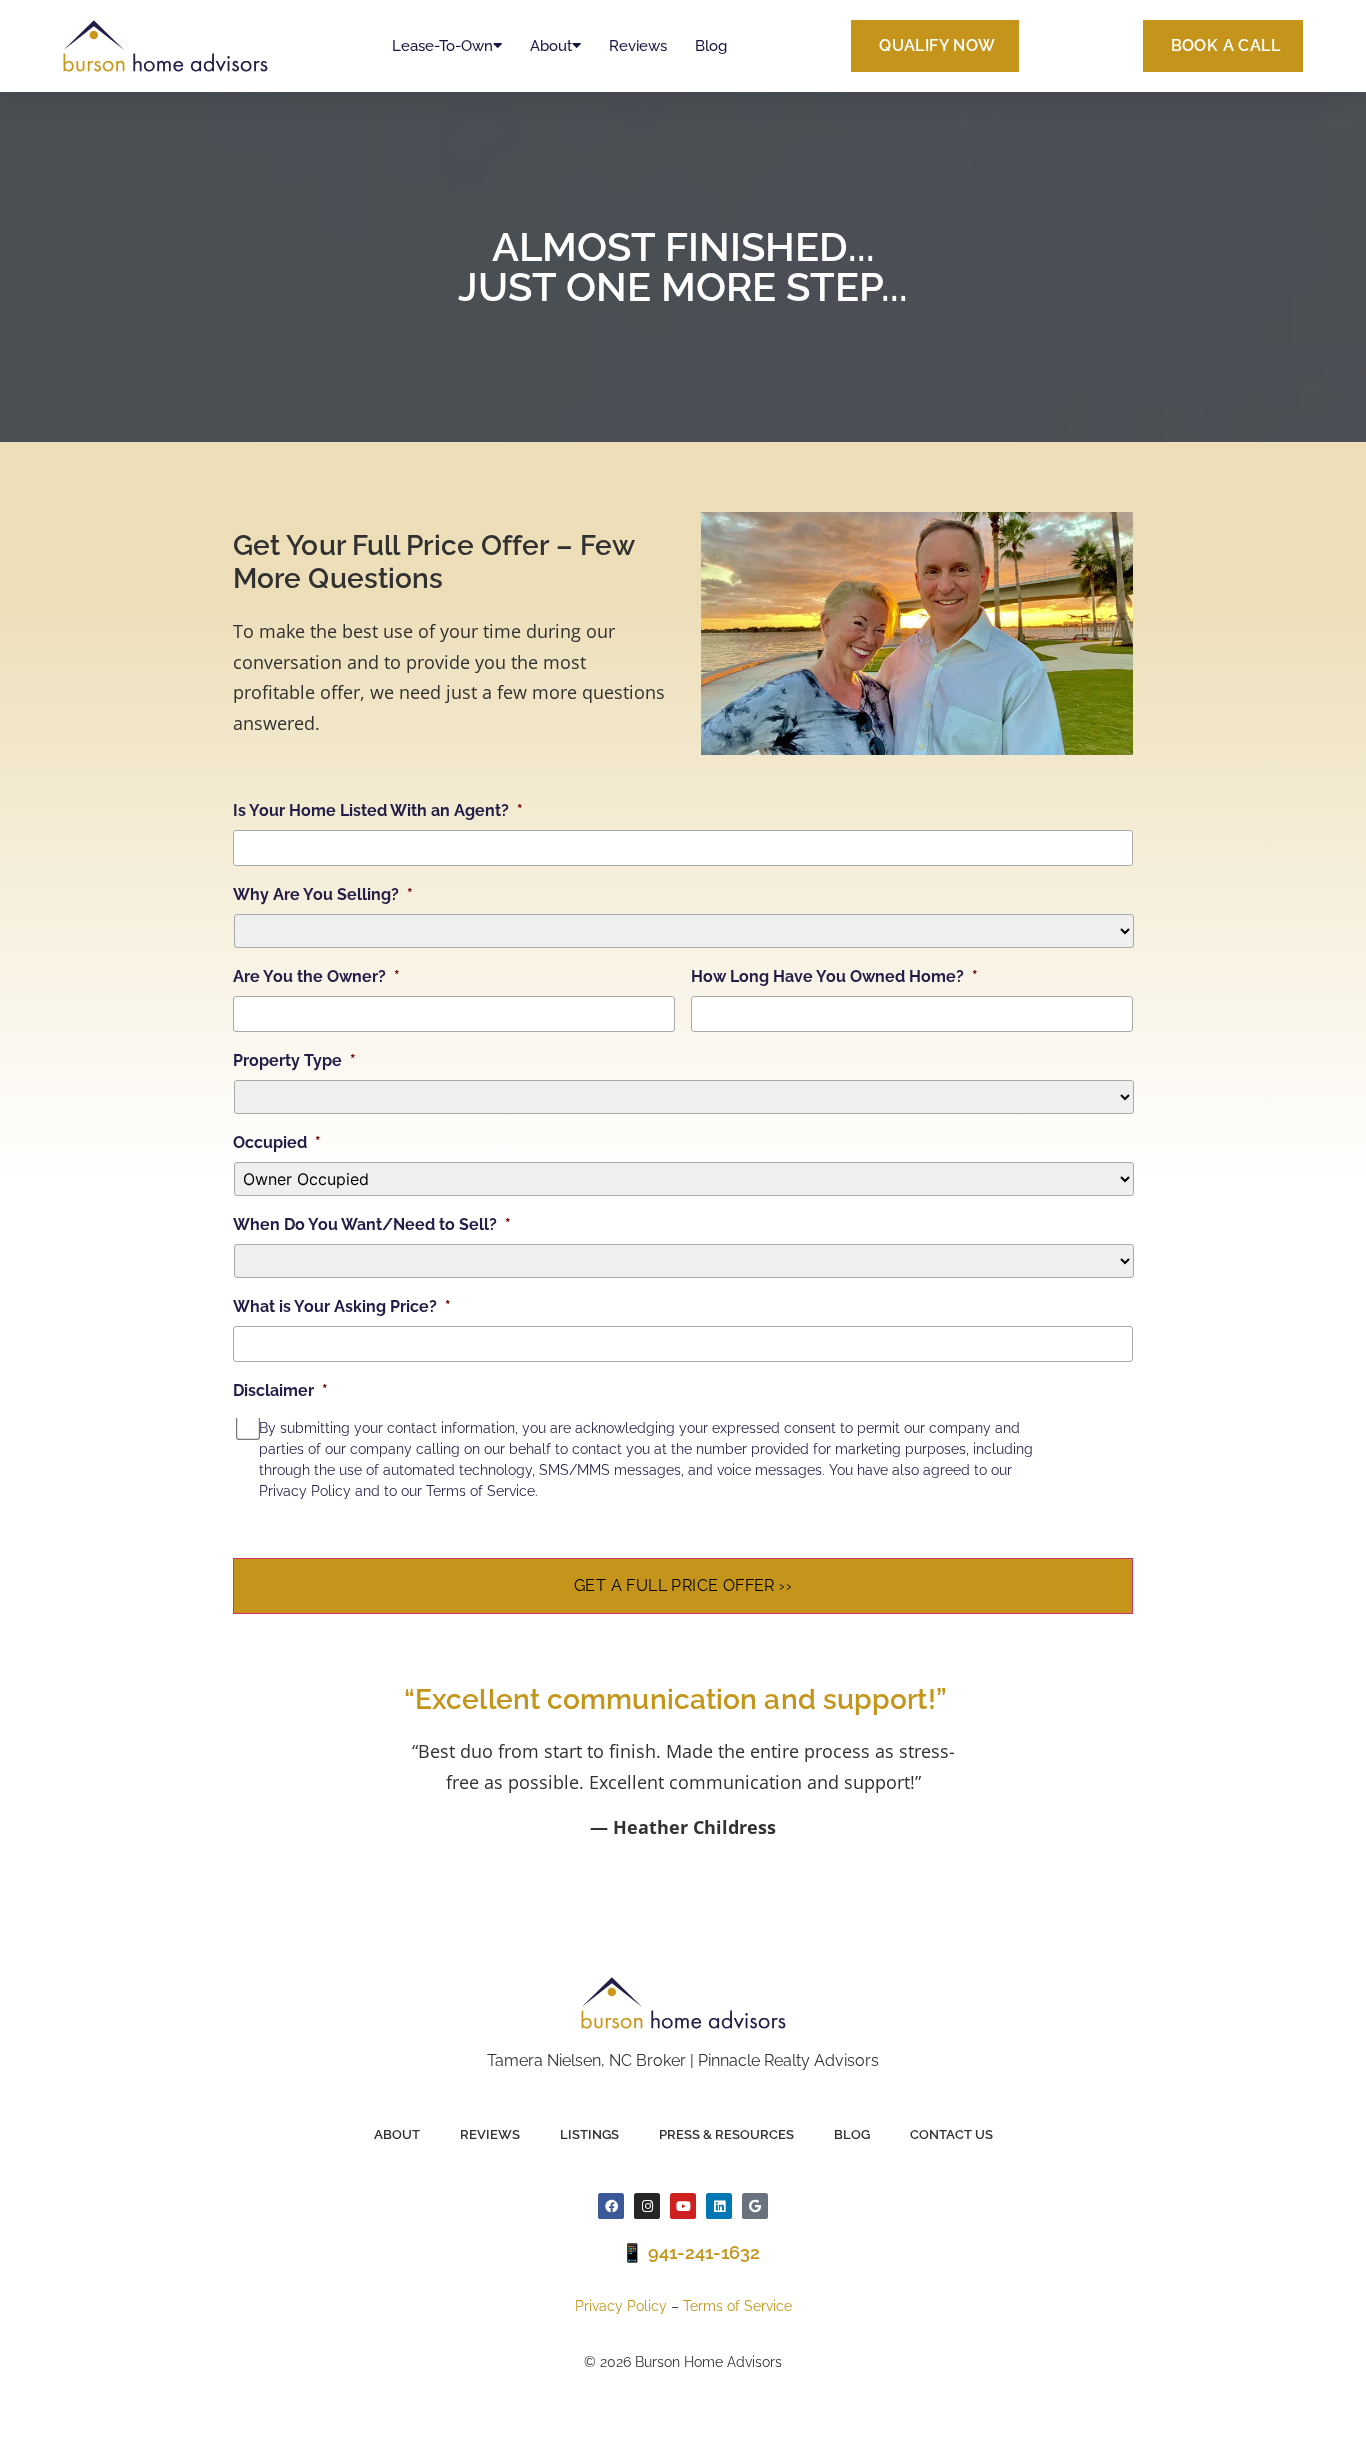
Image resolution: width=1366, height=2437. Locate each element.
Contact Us (951, 2134)
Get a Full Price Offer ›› (683, 1585)
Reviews (638, 46)
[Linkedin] (719, 2206)
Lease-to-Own (442, 46)
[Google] (755, 2206)
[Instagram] (647, 2206)
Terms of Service (737, 2306)
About (551, 46)
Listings (589, 2134)
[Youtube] (683, 2206)
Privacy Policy (621, 2306)
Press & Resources (726, 2134)
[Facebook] (611, 2206)
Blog (711, 46)
